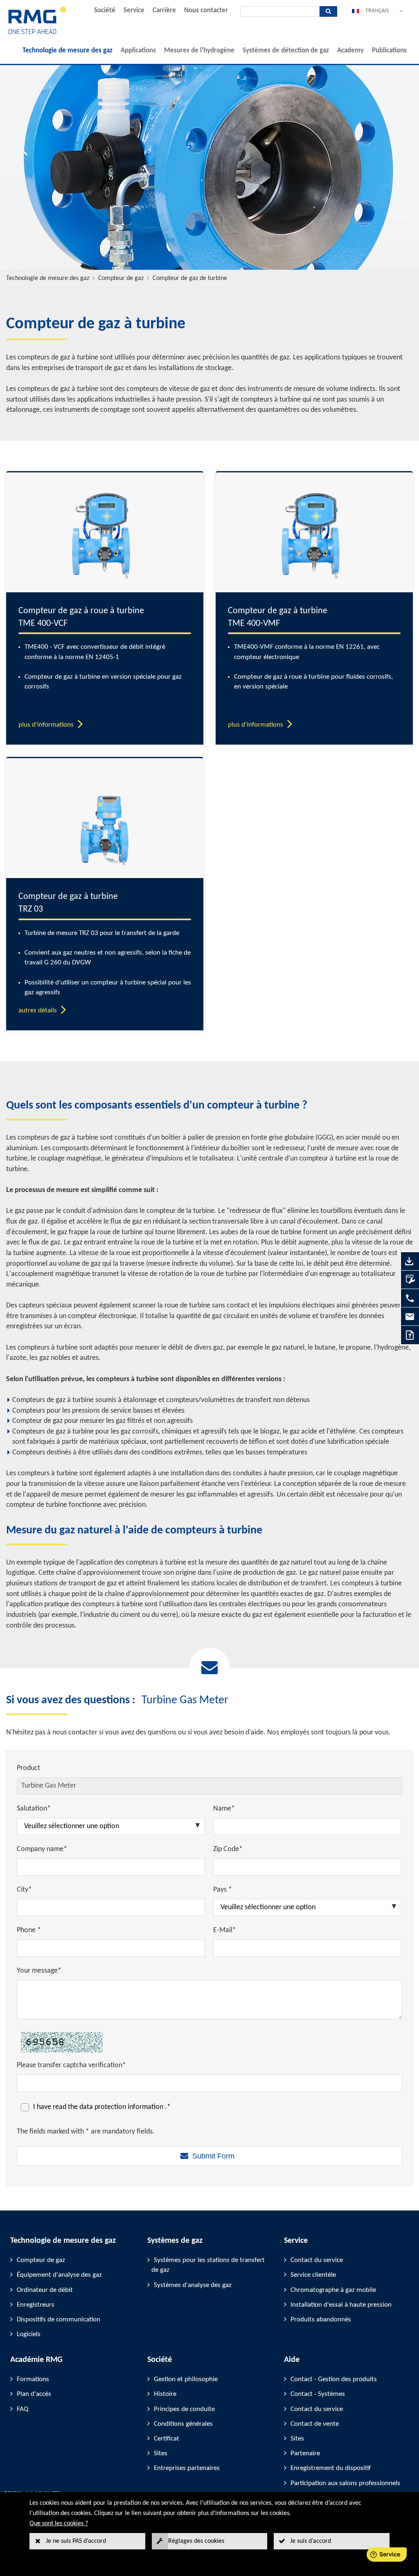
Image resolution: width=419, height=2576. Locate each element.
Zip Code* (228, 1849)
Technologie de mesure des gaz (68, 51)
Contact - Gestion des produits (334, 2379)
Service (134, 10)
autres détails (38, 1010)
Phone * (29, 1930)
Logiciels (29, 2334)
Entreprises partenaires (187, 2468)
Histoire (165, 2394)
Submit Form (213, 2156)
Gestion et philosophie (186, 2379)
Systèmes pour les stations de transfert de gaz (208, 2265)
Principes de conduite (184, 2409)
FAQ (23, 2409)
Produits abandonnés (321, 2320)
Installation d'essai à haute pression (341, 2305)
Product (28, 1768)
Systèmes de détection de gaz (286, 51)
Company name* (42, 1849)
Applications (138, 51)
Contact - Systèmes (318, 2394)
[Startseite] (37, 33)
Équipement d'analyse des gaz (59, 2275)
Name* (224, 1809)
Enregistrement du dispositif (331, 2468)
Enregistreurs (36, 2305)
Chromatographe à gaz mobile (333, 2290)
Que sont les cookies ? (59, 2524)
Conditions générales (183, 2424)
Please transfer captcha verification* (71, 2065)
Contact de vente (315, 2424)
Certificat (167, 2439)
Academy (350, 51)
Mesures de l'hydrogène (199, 51)
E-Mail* (225, 1930)
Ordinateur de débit (45, 2290)
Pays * (223, 1890)
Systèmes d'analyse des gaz (193, 2285)
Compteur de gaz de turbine (190, 278)
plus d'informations (46, 725)
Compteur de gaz (121, 278)
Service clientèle (313, 2275)
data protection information (122, 2107)
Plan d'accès (34, 2394)
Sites (161, 2453)
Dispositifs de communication (59, 2320)
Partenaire (305, 2453)
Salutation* (34, 1809)
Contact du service (317, 2260)
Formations (33, 2379)
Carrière (164, 10)
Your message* (39, 1971)
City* (24, 1890)
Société (105, 10)
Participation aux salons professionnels (345, 2483)
